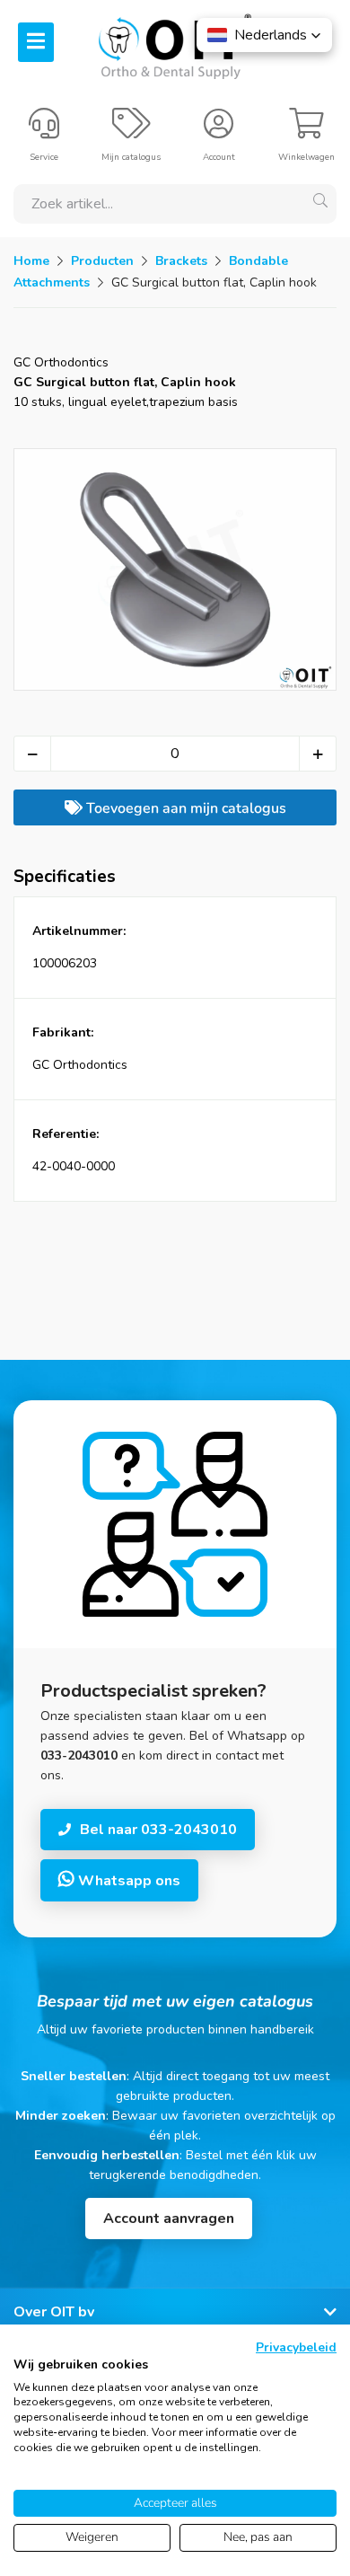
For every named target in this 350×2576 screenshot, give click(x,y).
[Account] (219, 131)
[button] (264, 35)
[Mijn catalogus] (131, 131)
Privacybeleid (296, 2347)
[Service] (44, 131)
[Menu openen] (36, 42)
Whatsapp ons (127, 1881)
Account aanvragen (169, 2219)
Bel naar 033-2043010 (158, 1830)
